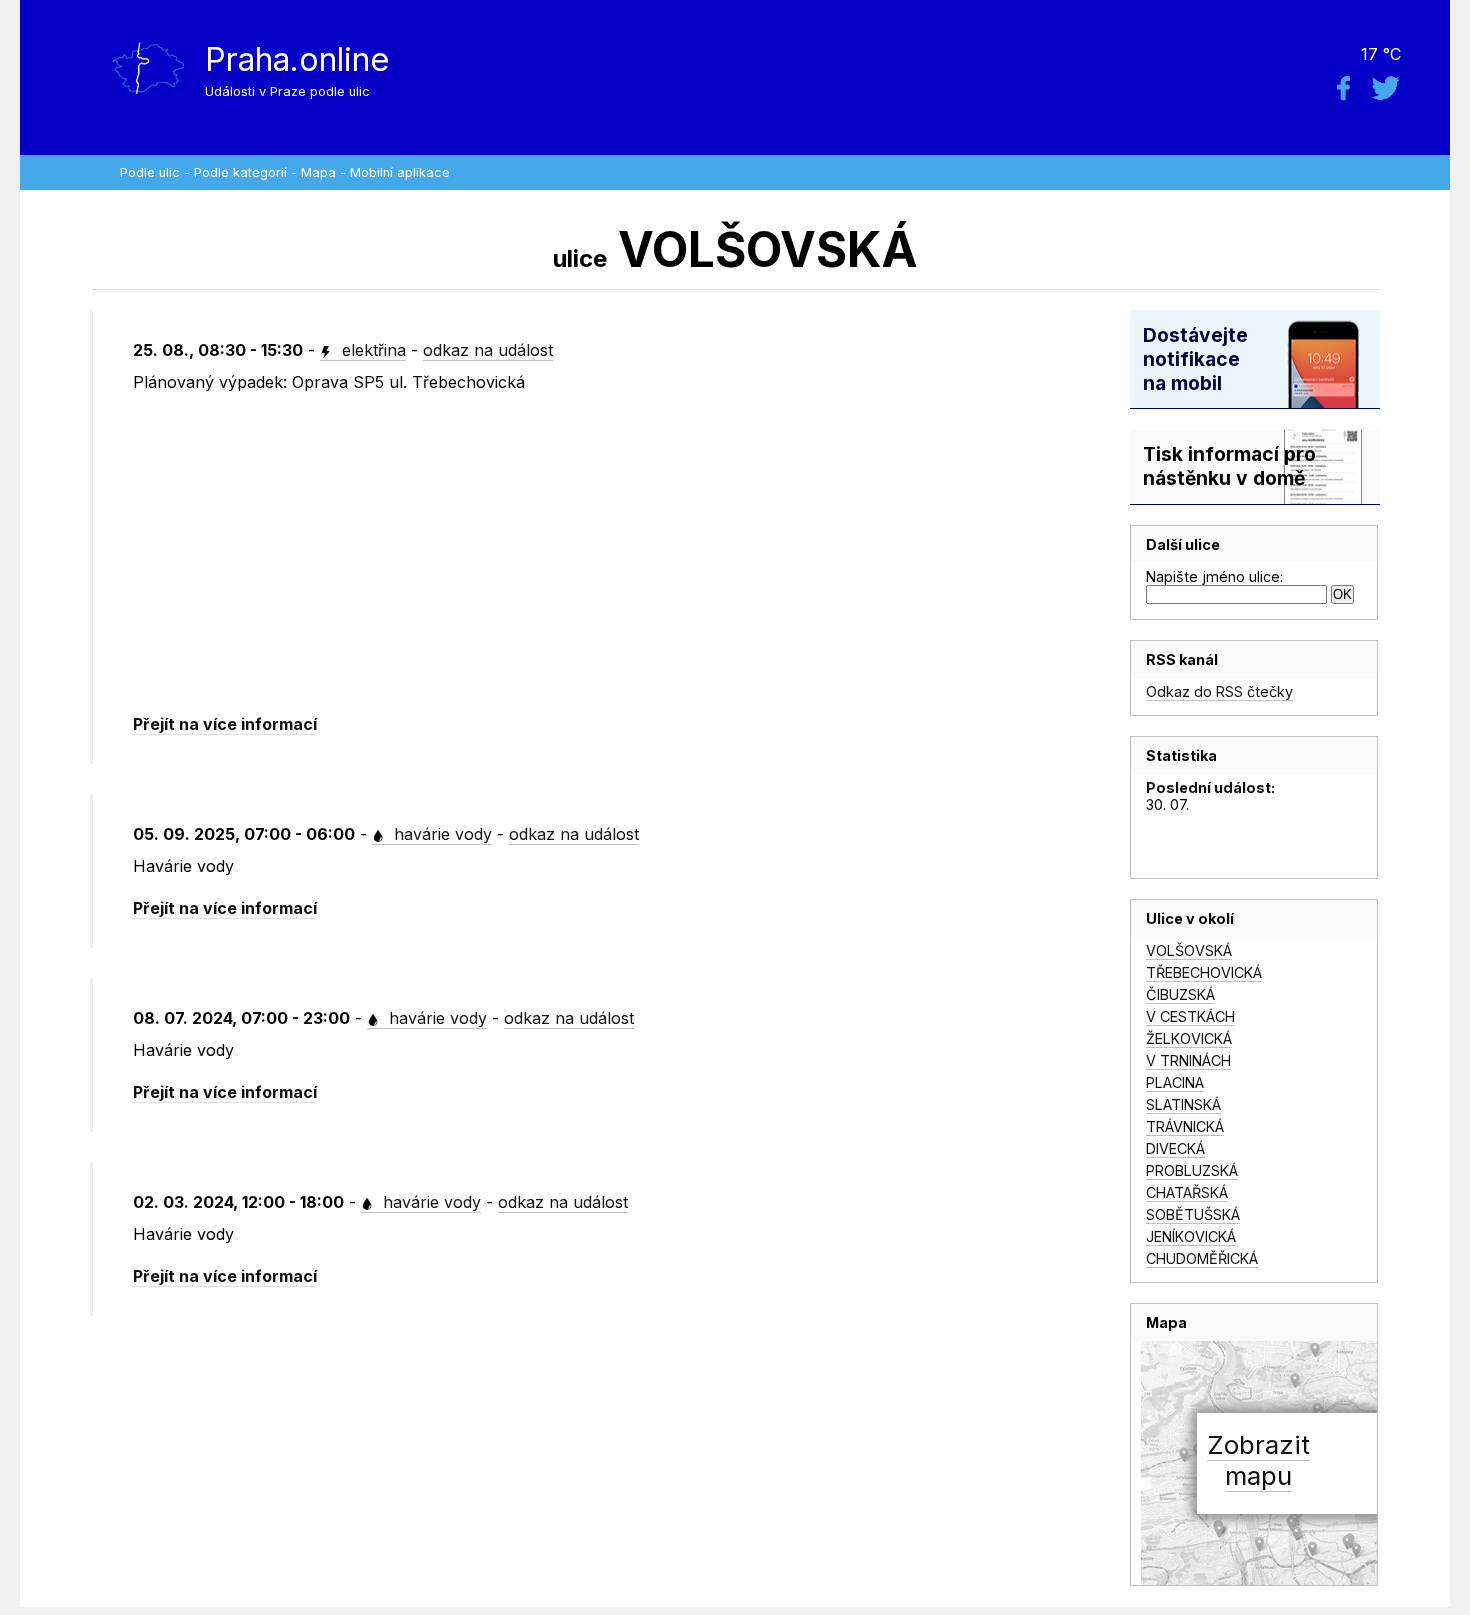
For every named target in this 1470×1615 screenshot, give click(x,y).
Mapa (318, 172)
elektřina (371, 350)
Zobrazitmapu (1258, 1460)
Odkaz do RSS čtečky (1219, 691)
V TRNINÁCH (1188, 1060)
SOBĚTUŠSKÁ (1193, 1214)
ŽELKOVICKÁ (1189, 1038)
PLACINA (1175, 1082)
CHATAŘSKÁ (1187, 1192)
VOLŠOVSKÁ (1189, 950)
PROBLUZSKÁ (1192, 1170)
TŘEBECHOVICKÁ (1204, 972)
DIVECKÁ (1175, 1148)
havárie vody (440, 834)
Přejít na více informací (225, 724)
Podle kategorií (240, 172)
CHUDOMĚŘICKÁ (1202, 1258)
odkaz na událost (488, 350)
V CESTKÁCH (1190, 1016)
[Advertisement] (601, 554)
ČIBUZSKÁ (1180, 994)
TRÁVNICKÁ (1185, 1126)
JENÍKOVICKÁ (1191, 1236)
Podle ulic (150, 172)
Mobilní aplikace (400, 172)
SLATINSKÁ (1183, 1104)
